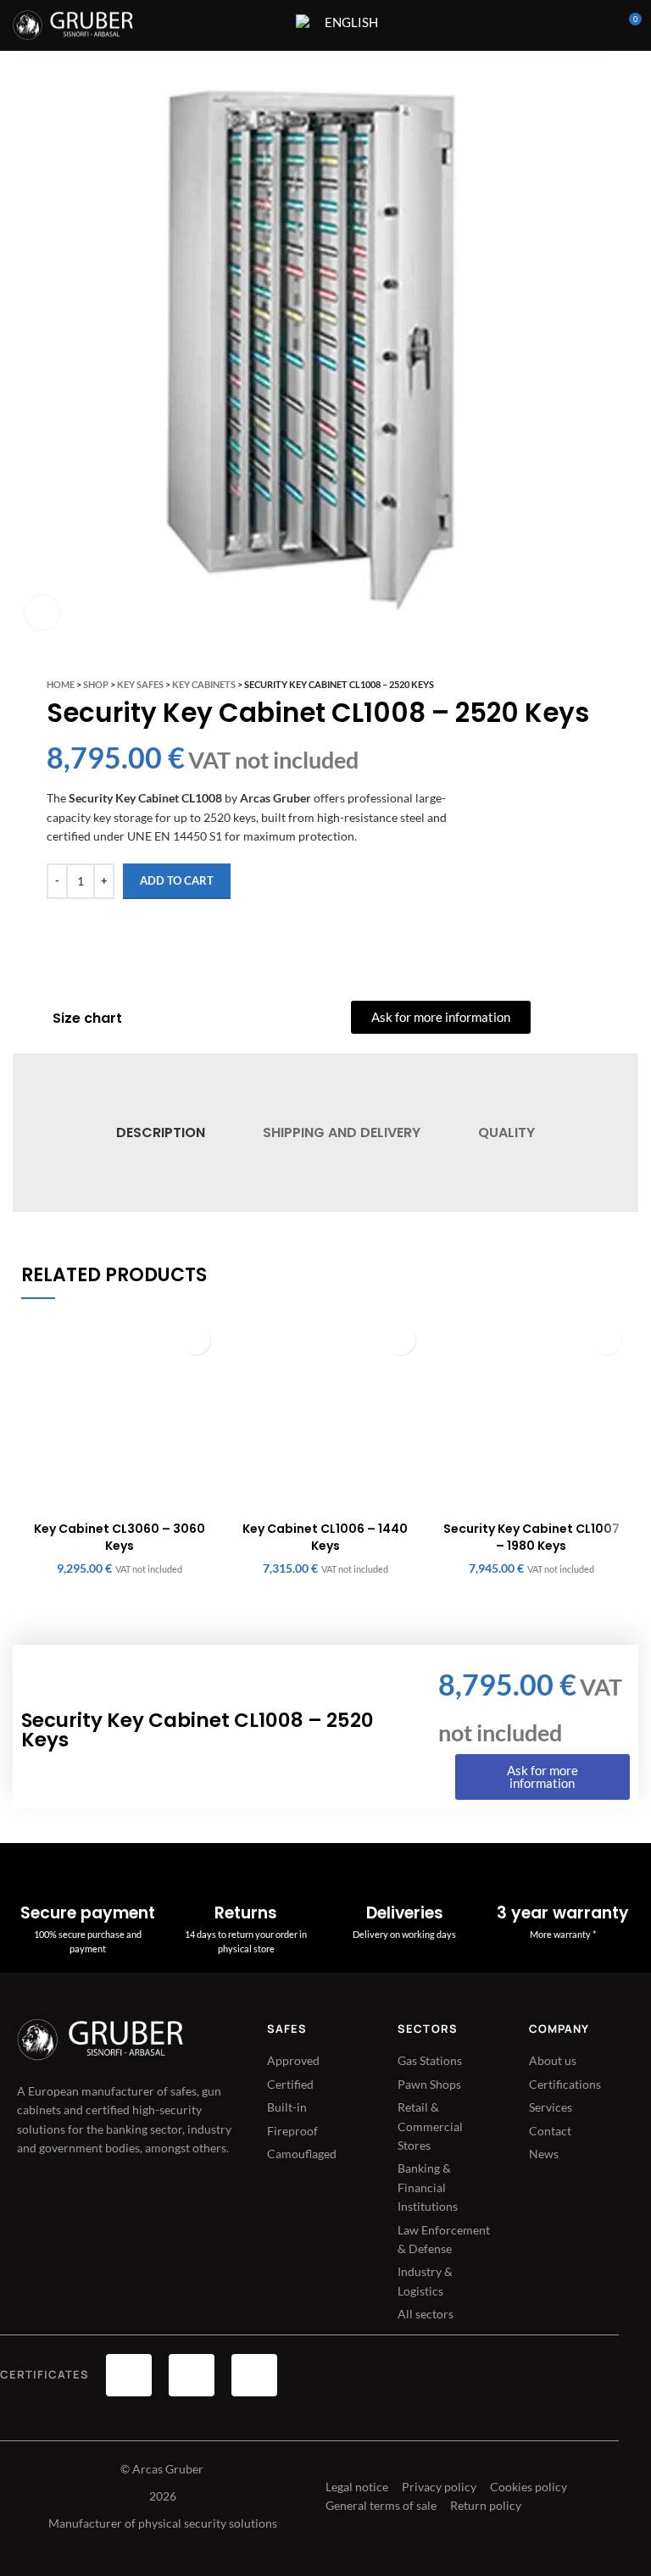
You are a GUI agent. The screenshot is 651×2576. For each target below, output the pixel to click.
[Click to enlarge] (42, 613)
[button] (195, 1340)
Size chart (87, 1018)
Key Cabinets (204, 684)
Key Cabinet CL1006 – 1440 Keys (325, 1537)
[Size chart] (31, 1019)
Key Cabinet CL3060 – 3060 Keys (120, 1537)
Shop (96, 684)
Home (61, 684)
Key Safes (140, 684)
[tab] (160, 1133)
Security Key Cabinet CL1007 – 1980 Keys (531, 1537)
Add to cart (177, 880)
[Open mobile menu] (272, 25)
